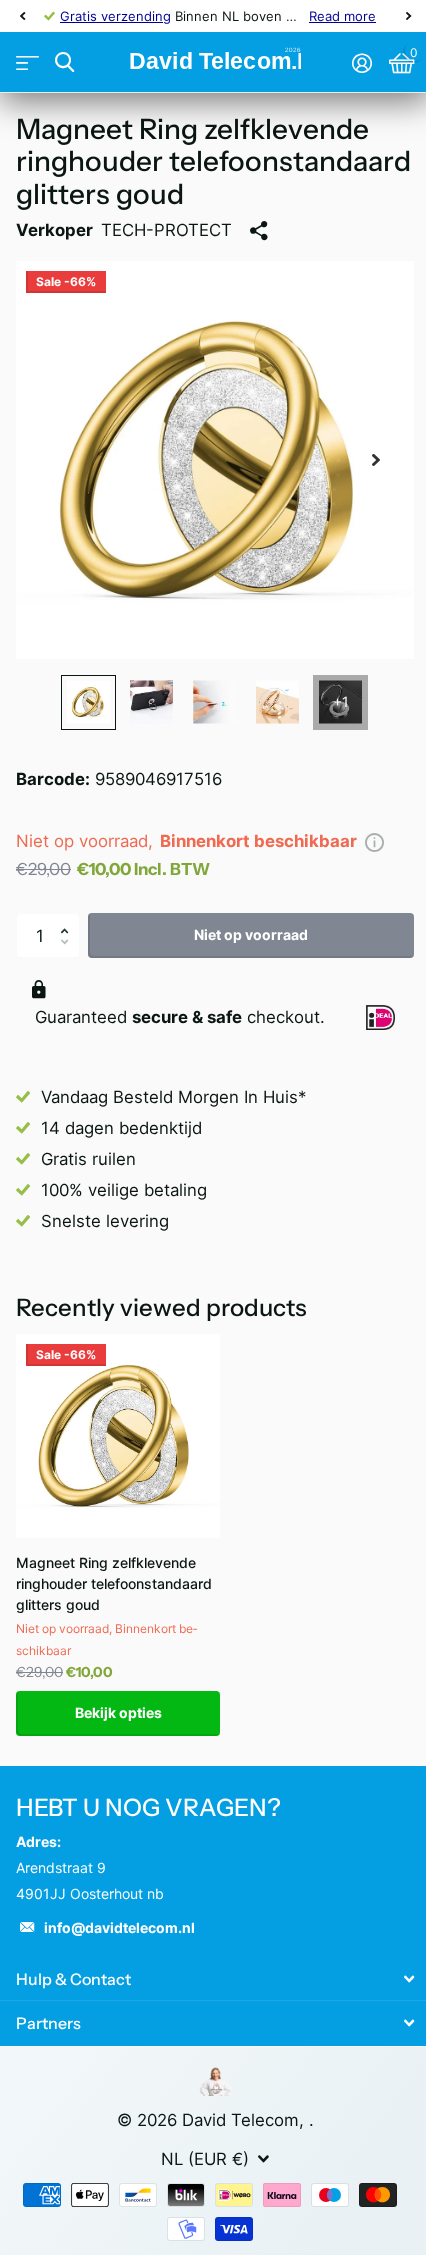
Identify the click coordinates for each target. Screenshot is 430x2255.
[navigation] (22, 16)
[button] (69, 919)
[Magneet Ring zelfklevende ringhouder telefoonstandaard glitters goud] (118, 1436)
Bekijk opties (118, 1712)
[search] (64, 62)
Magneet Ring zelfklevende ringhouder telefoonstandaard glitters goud (114, 1583)
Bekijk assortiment (27, 62)
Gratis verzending (115, 16)
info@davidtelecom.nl (119, 1927)
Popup (374, 841)
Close (215, 1978)
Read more (342, 16)
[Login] (361, 63)
